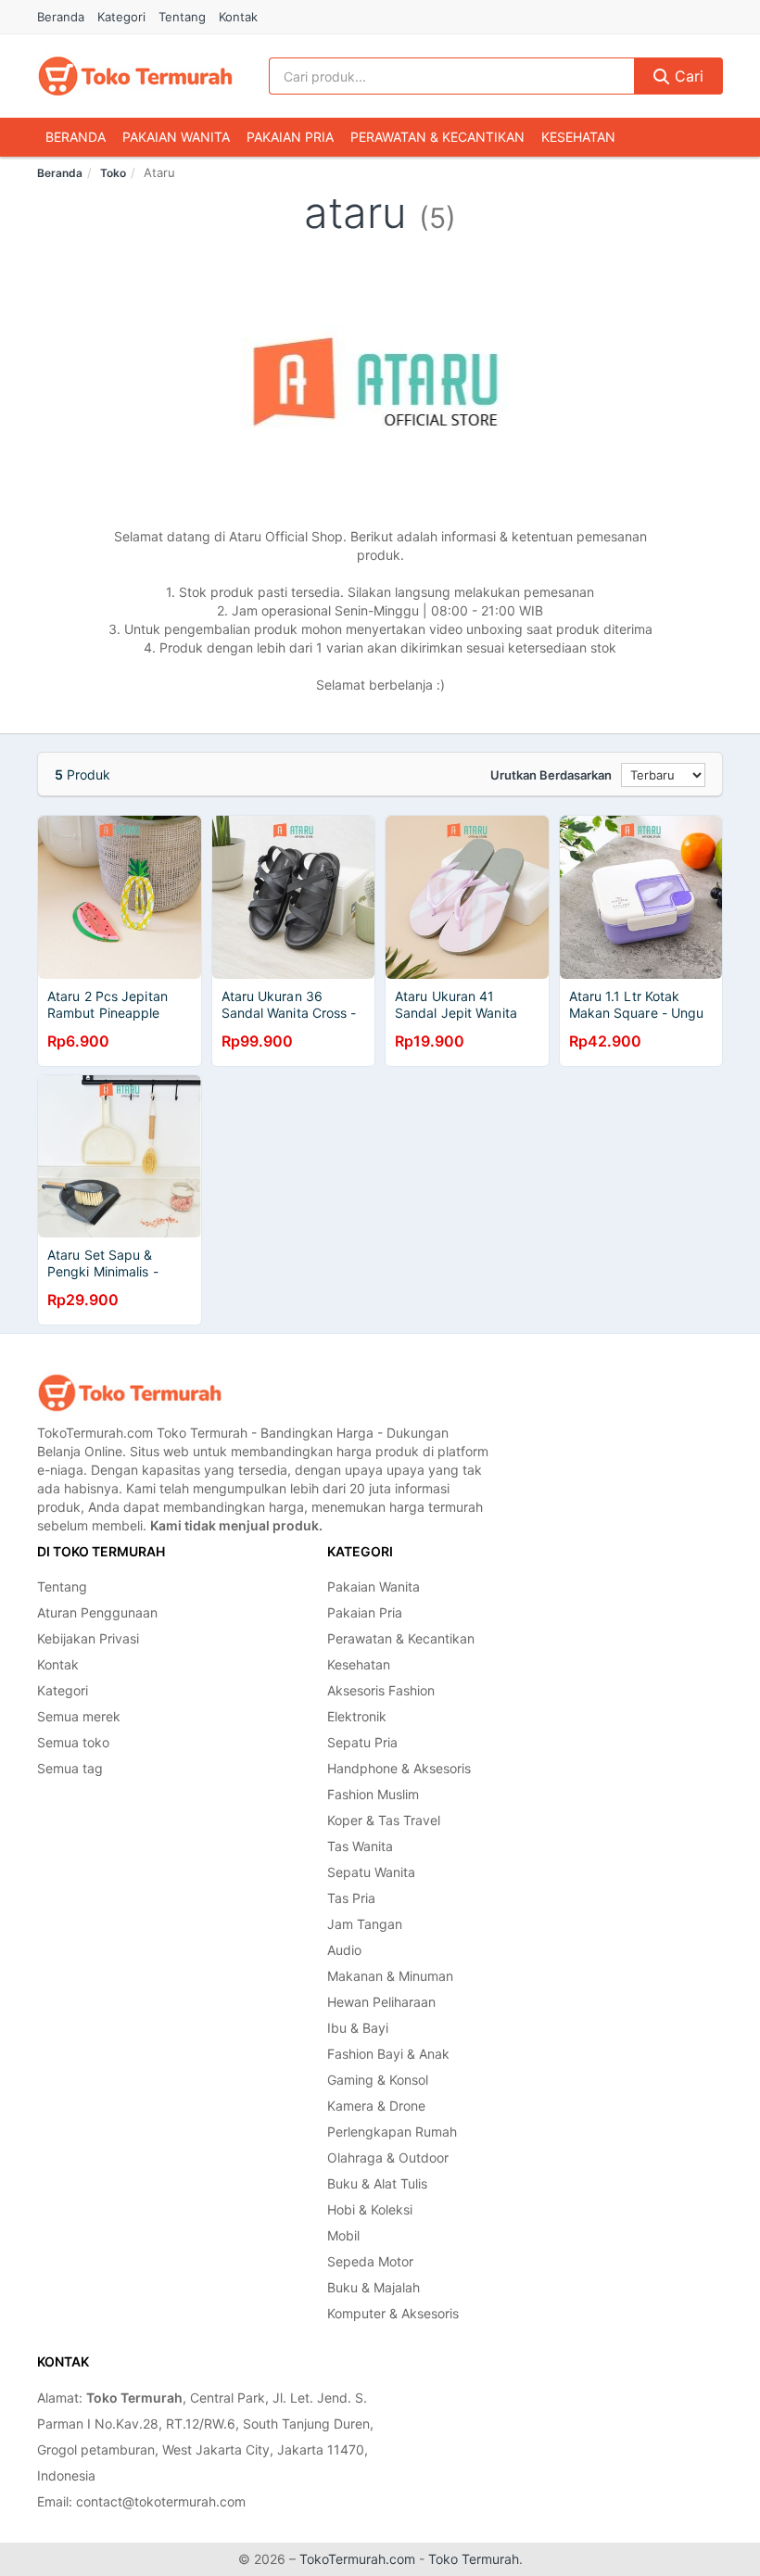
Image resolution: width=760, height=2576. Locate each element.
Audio (344, 1950)
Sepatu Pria (362, 1742)
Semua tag (70, 1768)
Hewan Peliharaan (381, 2002)
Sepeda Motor (370, 2261)
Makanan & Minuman (390, 1976)
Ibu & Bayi (358, 2028)
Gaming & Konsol (378, 2080)
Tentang (182, 17)
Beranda (61, 17)
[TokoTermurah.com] (135, 76)
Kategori (121, 17)
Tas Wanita (360, 1846)
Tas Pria (351, 1898)
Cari (687, 76)
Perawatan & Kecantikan (437, 137)
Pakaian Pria (290, 137)
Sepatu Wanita (371, 1872)
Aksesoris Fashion (381, 1690)
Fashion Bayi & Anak (388, 2054)
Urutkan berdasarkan (551, 775)
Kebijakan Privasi (88, 1638)
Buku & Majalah (374, 2287)
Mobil (343, 2235)
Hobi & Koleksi (370, 2209)
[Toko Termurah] (130, 1393)
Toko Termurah (474, 2559)
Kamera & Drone (376, 2106)
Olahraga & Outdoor (388, 2157)
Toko (113, 173)
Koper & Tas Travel (384, 1820)
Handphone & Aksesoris (399, 1768)
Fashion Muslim (373, 1794)
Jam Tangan (365, 1924)
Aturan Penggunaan (97, 1612)
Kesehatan (578, 137)
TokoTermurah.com (357, 2559)
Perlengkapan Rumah (392, 2132)
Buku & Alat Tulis (377, 2183)
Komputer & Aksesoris (393, 2313)
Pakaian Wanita (176, 137)
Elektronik (357, 1716)
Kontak (238, 17)
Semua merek (79, 1716)
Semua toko (73, 1742)
